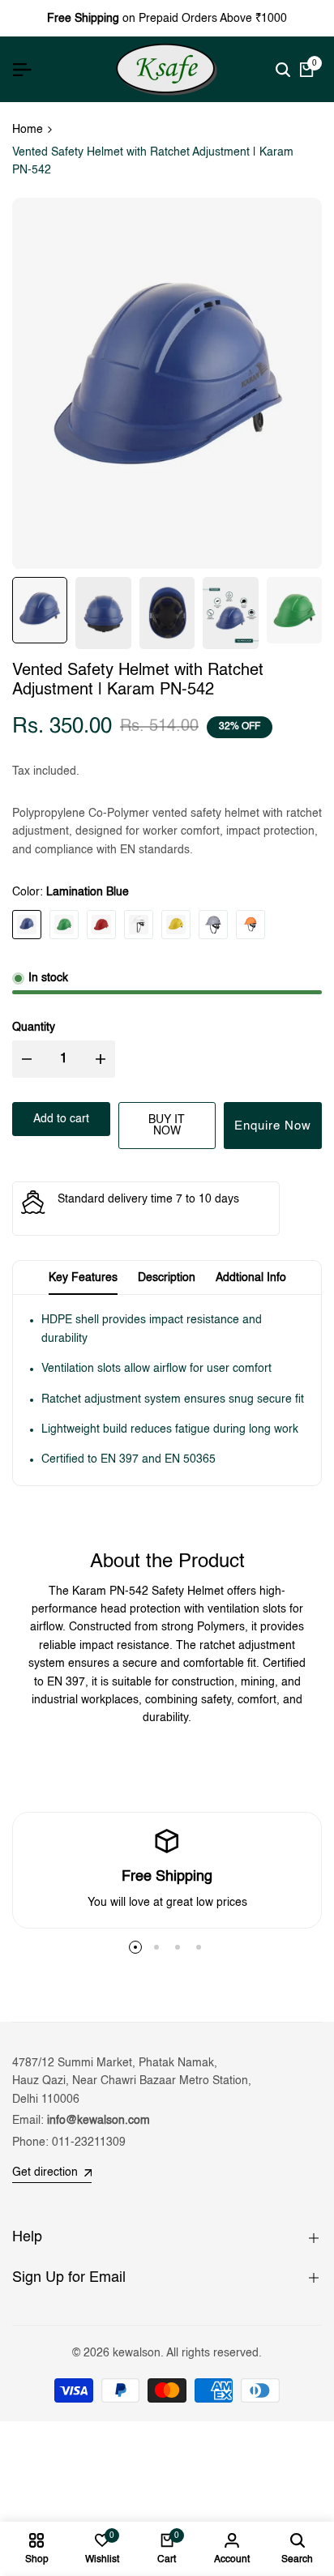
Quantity (34, 1027)
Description (167, 1278)
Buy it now (167, 1126)
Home (28, 130)
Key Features (83, 1278)
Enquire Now (273, 1126)
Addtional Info (251, 1278)
